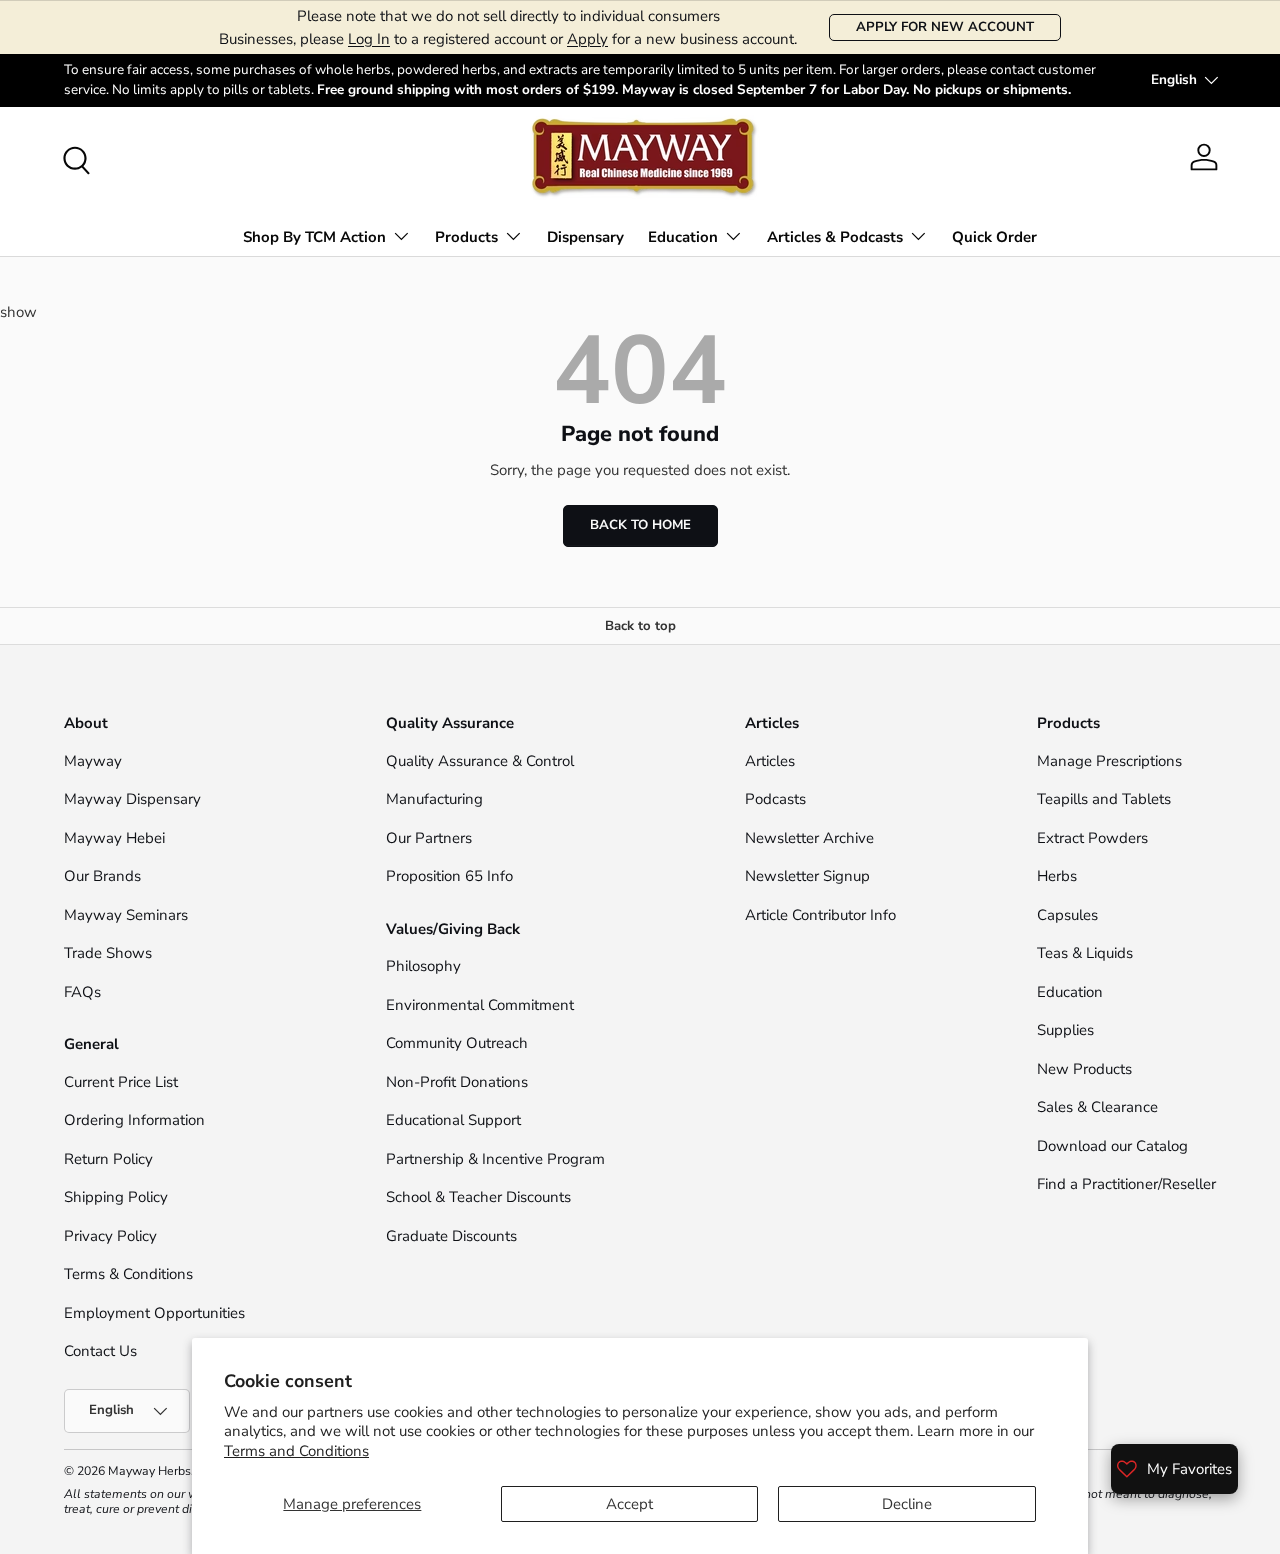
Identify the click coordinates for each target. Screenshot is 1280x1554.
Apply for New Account (945, 27)
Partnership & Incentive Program (495, 1159)
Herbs (1057, 876)
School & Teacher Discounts (478, 1197)
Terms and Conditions (296, 1451)
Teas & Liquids (1085, 953)
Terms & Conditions (128, 1274)
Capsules (1067, 915)
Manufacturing (434, 799)
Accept (629, 1504)
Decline (907, 1504)
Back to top (640, 626)
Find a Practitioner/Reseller (1126, 1184)
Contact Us (102, 1351)
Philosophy (423, 966)
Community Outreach (457, 1043)
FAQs (82, 992)
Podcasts (775, 799)
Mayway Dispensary (132, 799)
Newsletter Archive (809, 838)
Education (683, 237)
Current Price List (121, 1082)
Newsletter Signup (807, 876)
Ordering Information (134, 1120)
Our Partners (429, 838)
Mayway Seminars (126, 915)
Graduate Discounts (451, 1236)
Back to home (640, 525)
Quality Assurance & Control (480, 761)
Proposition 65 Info (449, 876)
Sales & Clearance (1097, 1107)
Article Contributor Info (820, 915)
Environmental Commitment (480, 1005)
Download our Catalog (1112, 1146)
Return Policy (108, 1159)
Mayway (93, 761)
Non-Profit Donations (457, 1082)
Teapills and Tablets (1104, 799)
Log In (369, 39)
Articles (770, 761)
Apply (587, 39)
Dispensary (585, 237)
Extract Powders (1092, 838)
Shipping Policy (116, 1197)
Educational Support (453, 1120)
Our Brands (102, 876)
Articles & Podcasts (835, 237)
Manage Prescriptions (1109, 761)
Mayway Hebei (114, 838)
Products (466, 237)
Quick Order (994, 237)
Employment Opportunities (154, 1313)
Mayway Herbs (149, 1471)
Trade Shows (108, 953)
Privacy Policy (110, 1236)
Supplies (1065, 1030)
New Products (1084, 1069)
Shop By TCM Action (314, 237)
